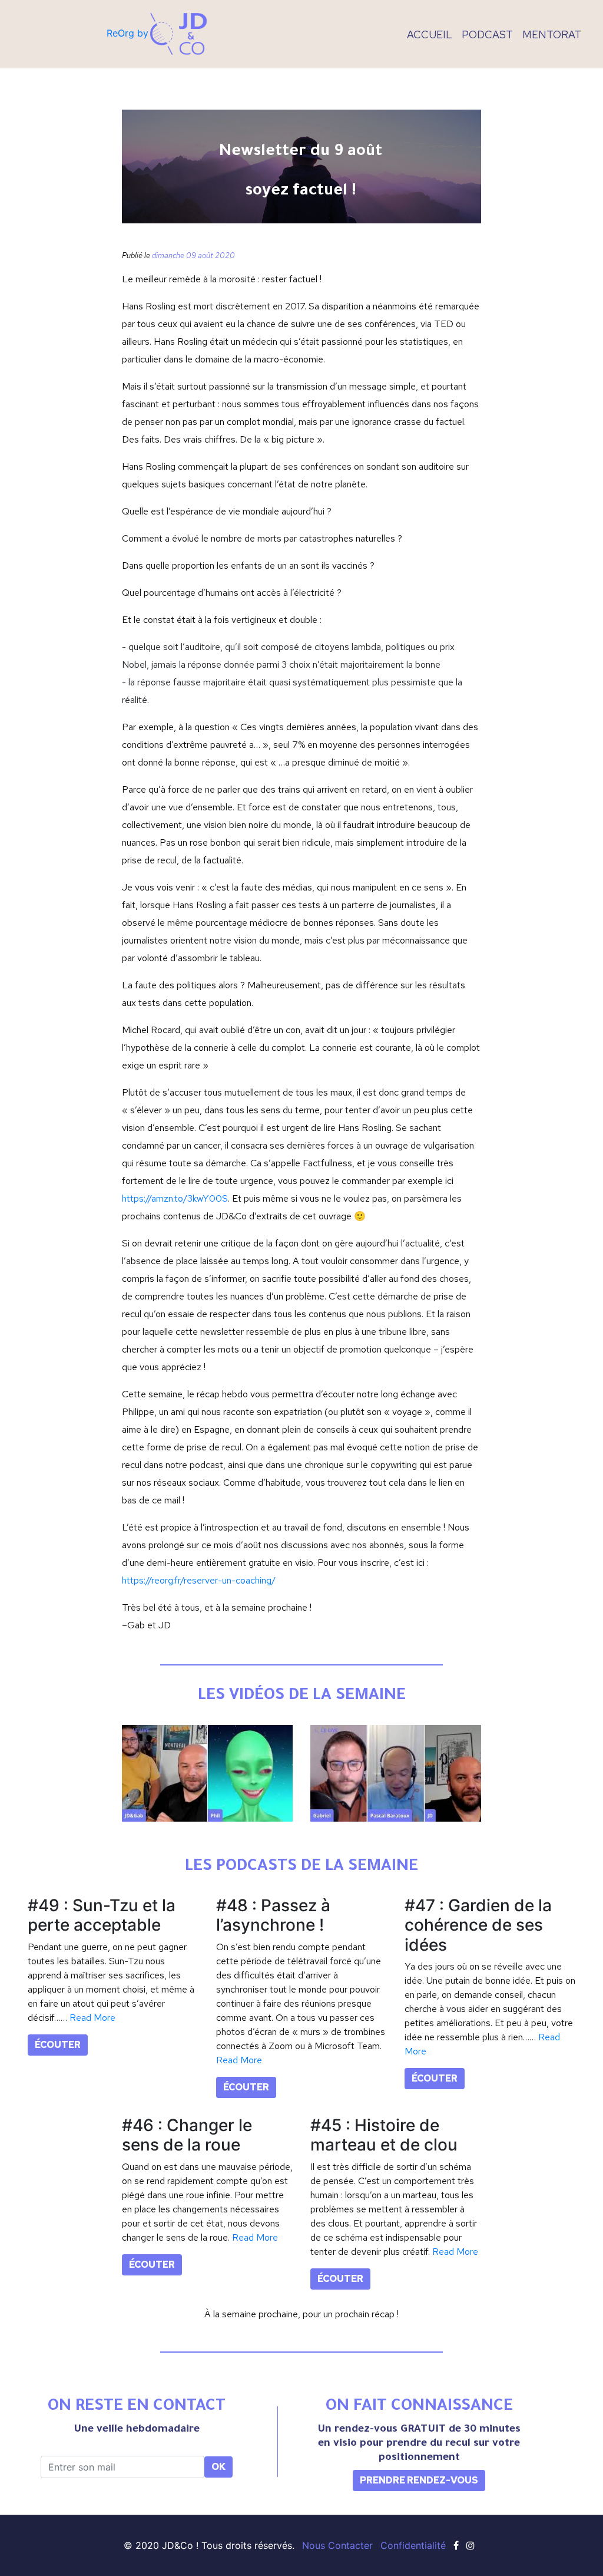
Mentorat (552, 34)
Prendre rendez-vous (419, 2480)
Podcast (487, 34)
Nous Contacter (337, 2545)
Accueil (430, 34)
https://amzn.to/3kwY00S (175, 1198)
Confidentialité (413, 2545)
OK (218, 2467)
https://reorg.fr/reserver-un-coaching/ (199, 1580)
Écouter (58, 2045)
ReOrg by (127, 33)
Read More (92, 2018)
